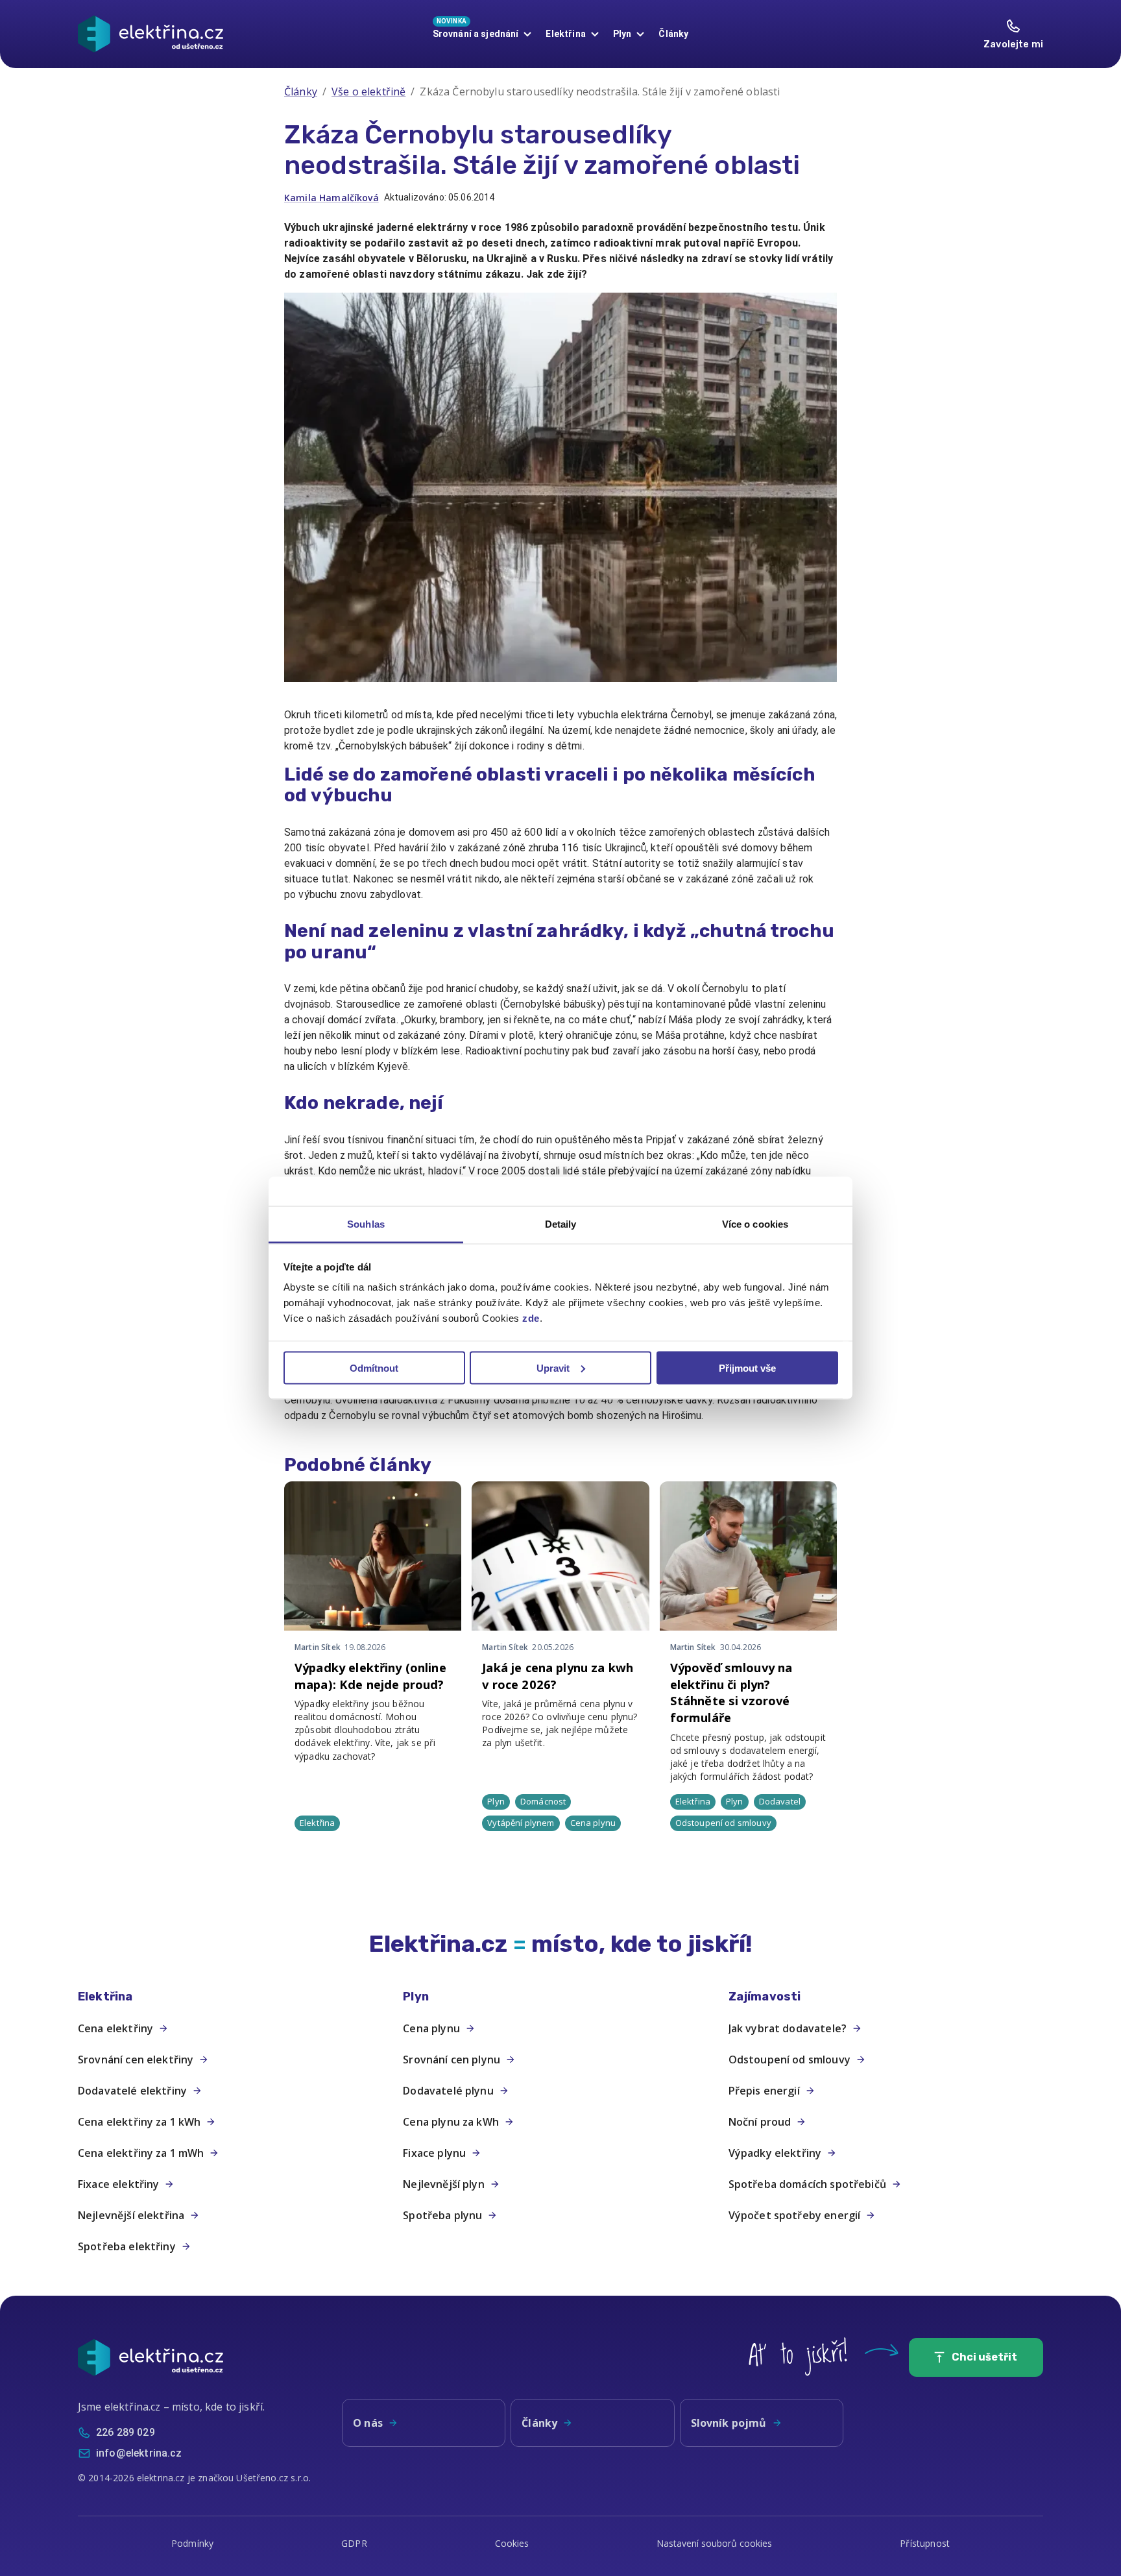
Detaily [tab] (561, 1224)
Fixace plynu (434, 2153)
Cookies (512, 2543)
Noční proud (760, 2122)
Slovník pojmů (729, 2423)
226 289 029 (126, 2432)
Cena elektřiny (115, 2028)
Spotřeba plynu (442, 2215)
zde (531, 1318)
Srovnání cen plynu (452, 2060)
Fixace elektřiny (118, 2184)
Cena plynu (431, 2028)
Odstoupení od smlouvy (790, 2060)
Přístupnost (925, 2543)
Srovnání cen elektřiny (136, 2060)
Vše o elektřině (368, 91)
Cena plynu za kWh (451, 2122)
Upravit (553, 1367)
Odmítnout (374, 1367)
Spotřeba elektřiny (127, 2246)
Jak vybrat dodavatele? (788, 2028)
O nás (368, 2423)
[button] (235, 1997)
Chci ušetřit (984, 2357)
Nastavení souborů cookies (714, 2543)
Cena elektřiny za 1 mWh (141, 2153)
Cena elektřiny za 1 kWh (139, 2122)
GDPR (354, 2543)
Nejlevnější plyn (443, 2184)
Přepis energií (764, 2091)
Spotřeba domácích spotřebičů (807, 2184)
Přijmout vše (747, 1367)
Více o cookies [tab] (755, 1224)
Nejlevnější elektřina (131, 2215)
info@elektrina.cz (139, 2453)
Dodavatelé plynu (448, 2091)
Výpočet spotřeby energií (795, 2215)
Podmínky (192, 2543)
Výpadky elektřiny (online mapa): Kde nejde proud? (370, 1676)
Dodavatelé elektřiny (132, 2091)
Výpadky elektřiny (775, 2153)
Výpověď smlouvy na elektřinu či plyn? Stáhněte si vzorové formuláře (731, 1692)
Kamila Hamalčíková (331, 198)
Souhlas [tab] (366, 1224)
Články (673, 34)
